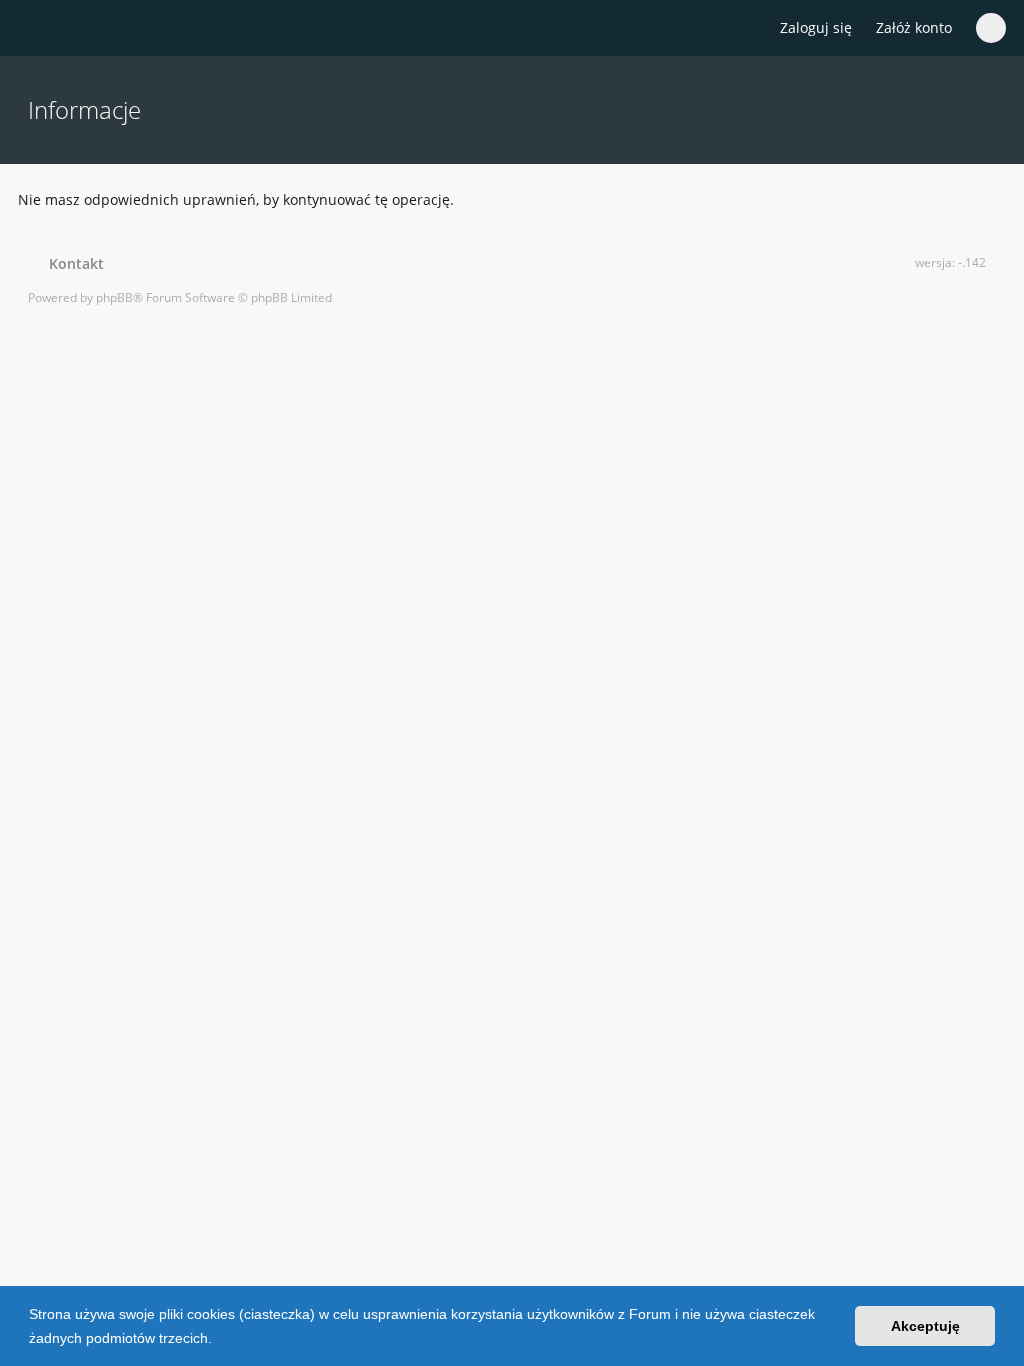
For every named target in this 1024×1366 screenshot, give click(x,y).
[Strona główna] (39, 29)
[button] (219, 1340)
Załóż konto (914, 27)
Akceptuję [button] (925, 1326)
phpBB (114, 297)
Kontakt (72, 263)
